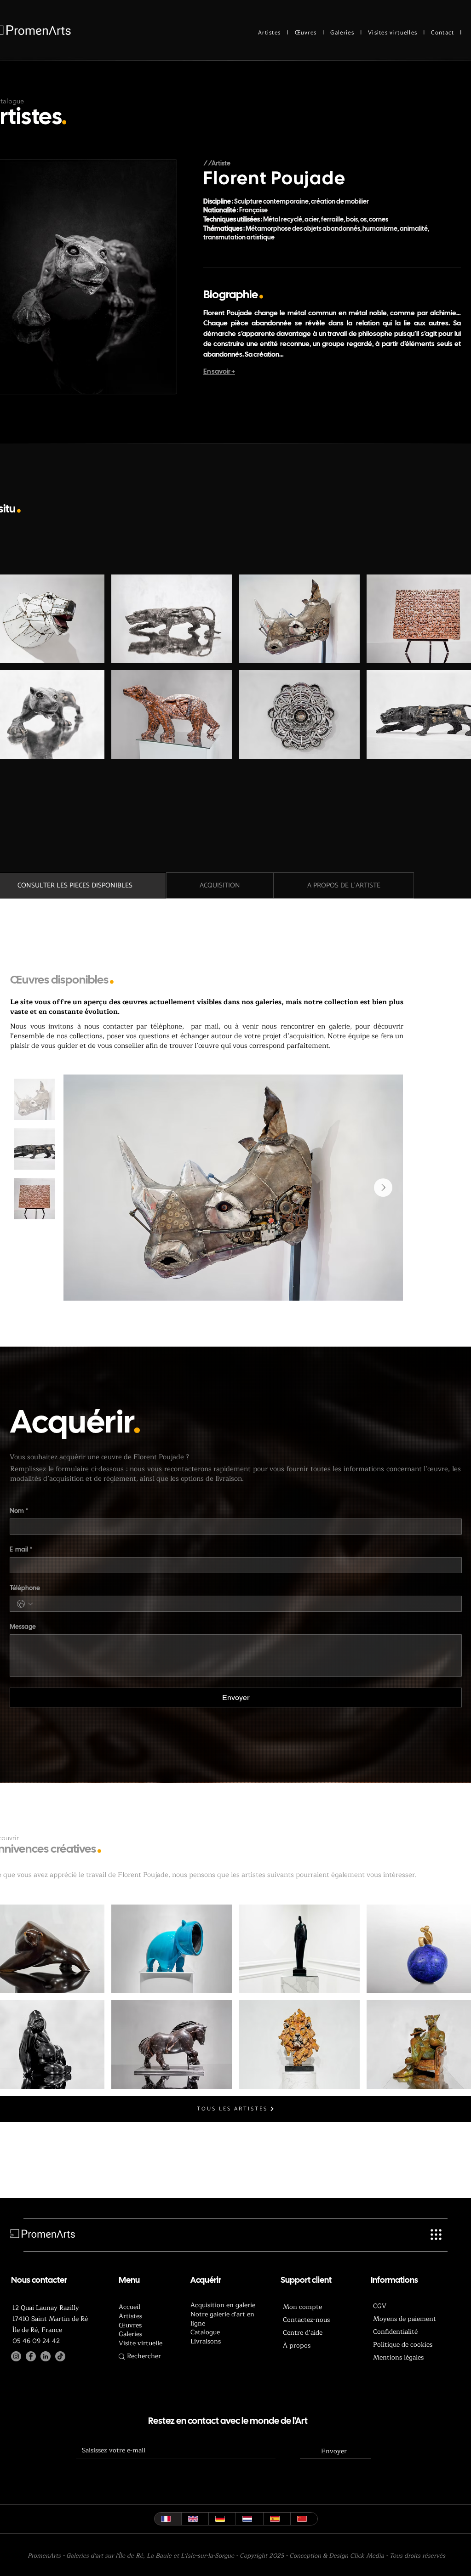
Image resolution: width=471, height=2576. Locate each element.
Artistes (269, 33)
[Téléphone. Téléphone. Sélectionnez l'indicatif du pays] (25, 1604)
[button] (172, 619)
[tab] (220, 885)
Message (23, 1627)
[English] (195, 2519)
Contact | (446, 33)
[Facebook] (31, 2356)
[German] (222, 2519)
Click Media (367, 2556)
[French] (168, 2519)
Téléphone (25, 1588)
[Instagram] (16, 2356)
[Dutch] (249, 2519)
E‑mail (21, 1550)
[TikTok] (60, 2356)
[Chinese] (304, 2519)
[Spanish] (277, 2519)
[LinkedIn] (46, 2356)
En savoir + (219, 371)
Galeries (342, 33)
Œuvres (306, 33)
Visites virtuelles (393, 33)
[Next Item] (383, 1188)
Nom (19, 1511)
